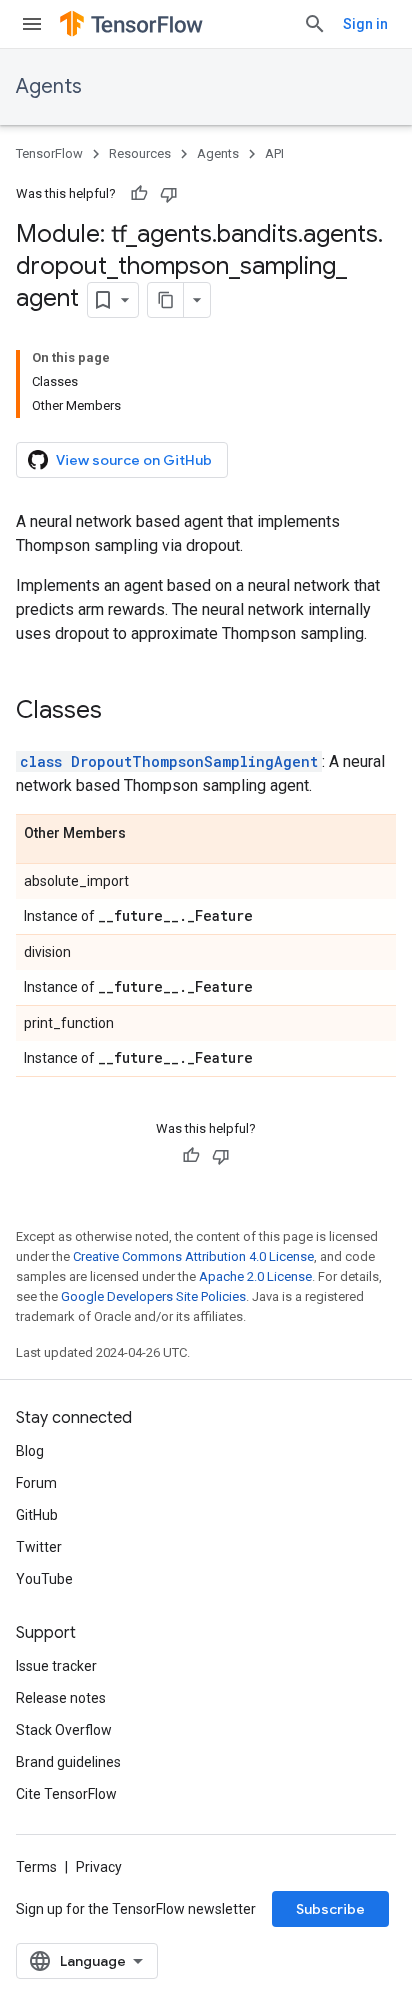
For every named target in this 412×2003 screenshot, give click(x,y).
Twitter (39, 1547)
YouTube (44, 1579)
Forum (36, 1483)
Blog (30, 1451)
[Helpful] (139, 194)
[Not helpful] (169, 194)
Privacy (99, 1867)
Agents (49, 86)
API (274, 153)
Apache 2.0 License (255, 1276)
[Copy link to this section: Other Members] (146, 834)
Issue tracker (56, 1666)
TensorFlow (49, 153)
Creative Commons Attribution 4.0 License (193, 1256)
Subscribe (330, 1909)
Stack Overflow (64, 1730)
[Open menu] (32, 24)
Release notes (61, 1698)
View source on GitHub (134, 460)
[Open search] (315, 24)
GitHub (37, 1515)
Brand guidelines (68, 1762)
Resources (140, 153)
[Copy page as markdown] (166, 300)
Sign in (365, 24)
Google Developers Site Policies (153, 1296)
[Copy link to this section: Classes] (122, 712)
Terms (36, 1867)
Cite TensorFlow (66, 1794)
